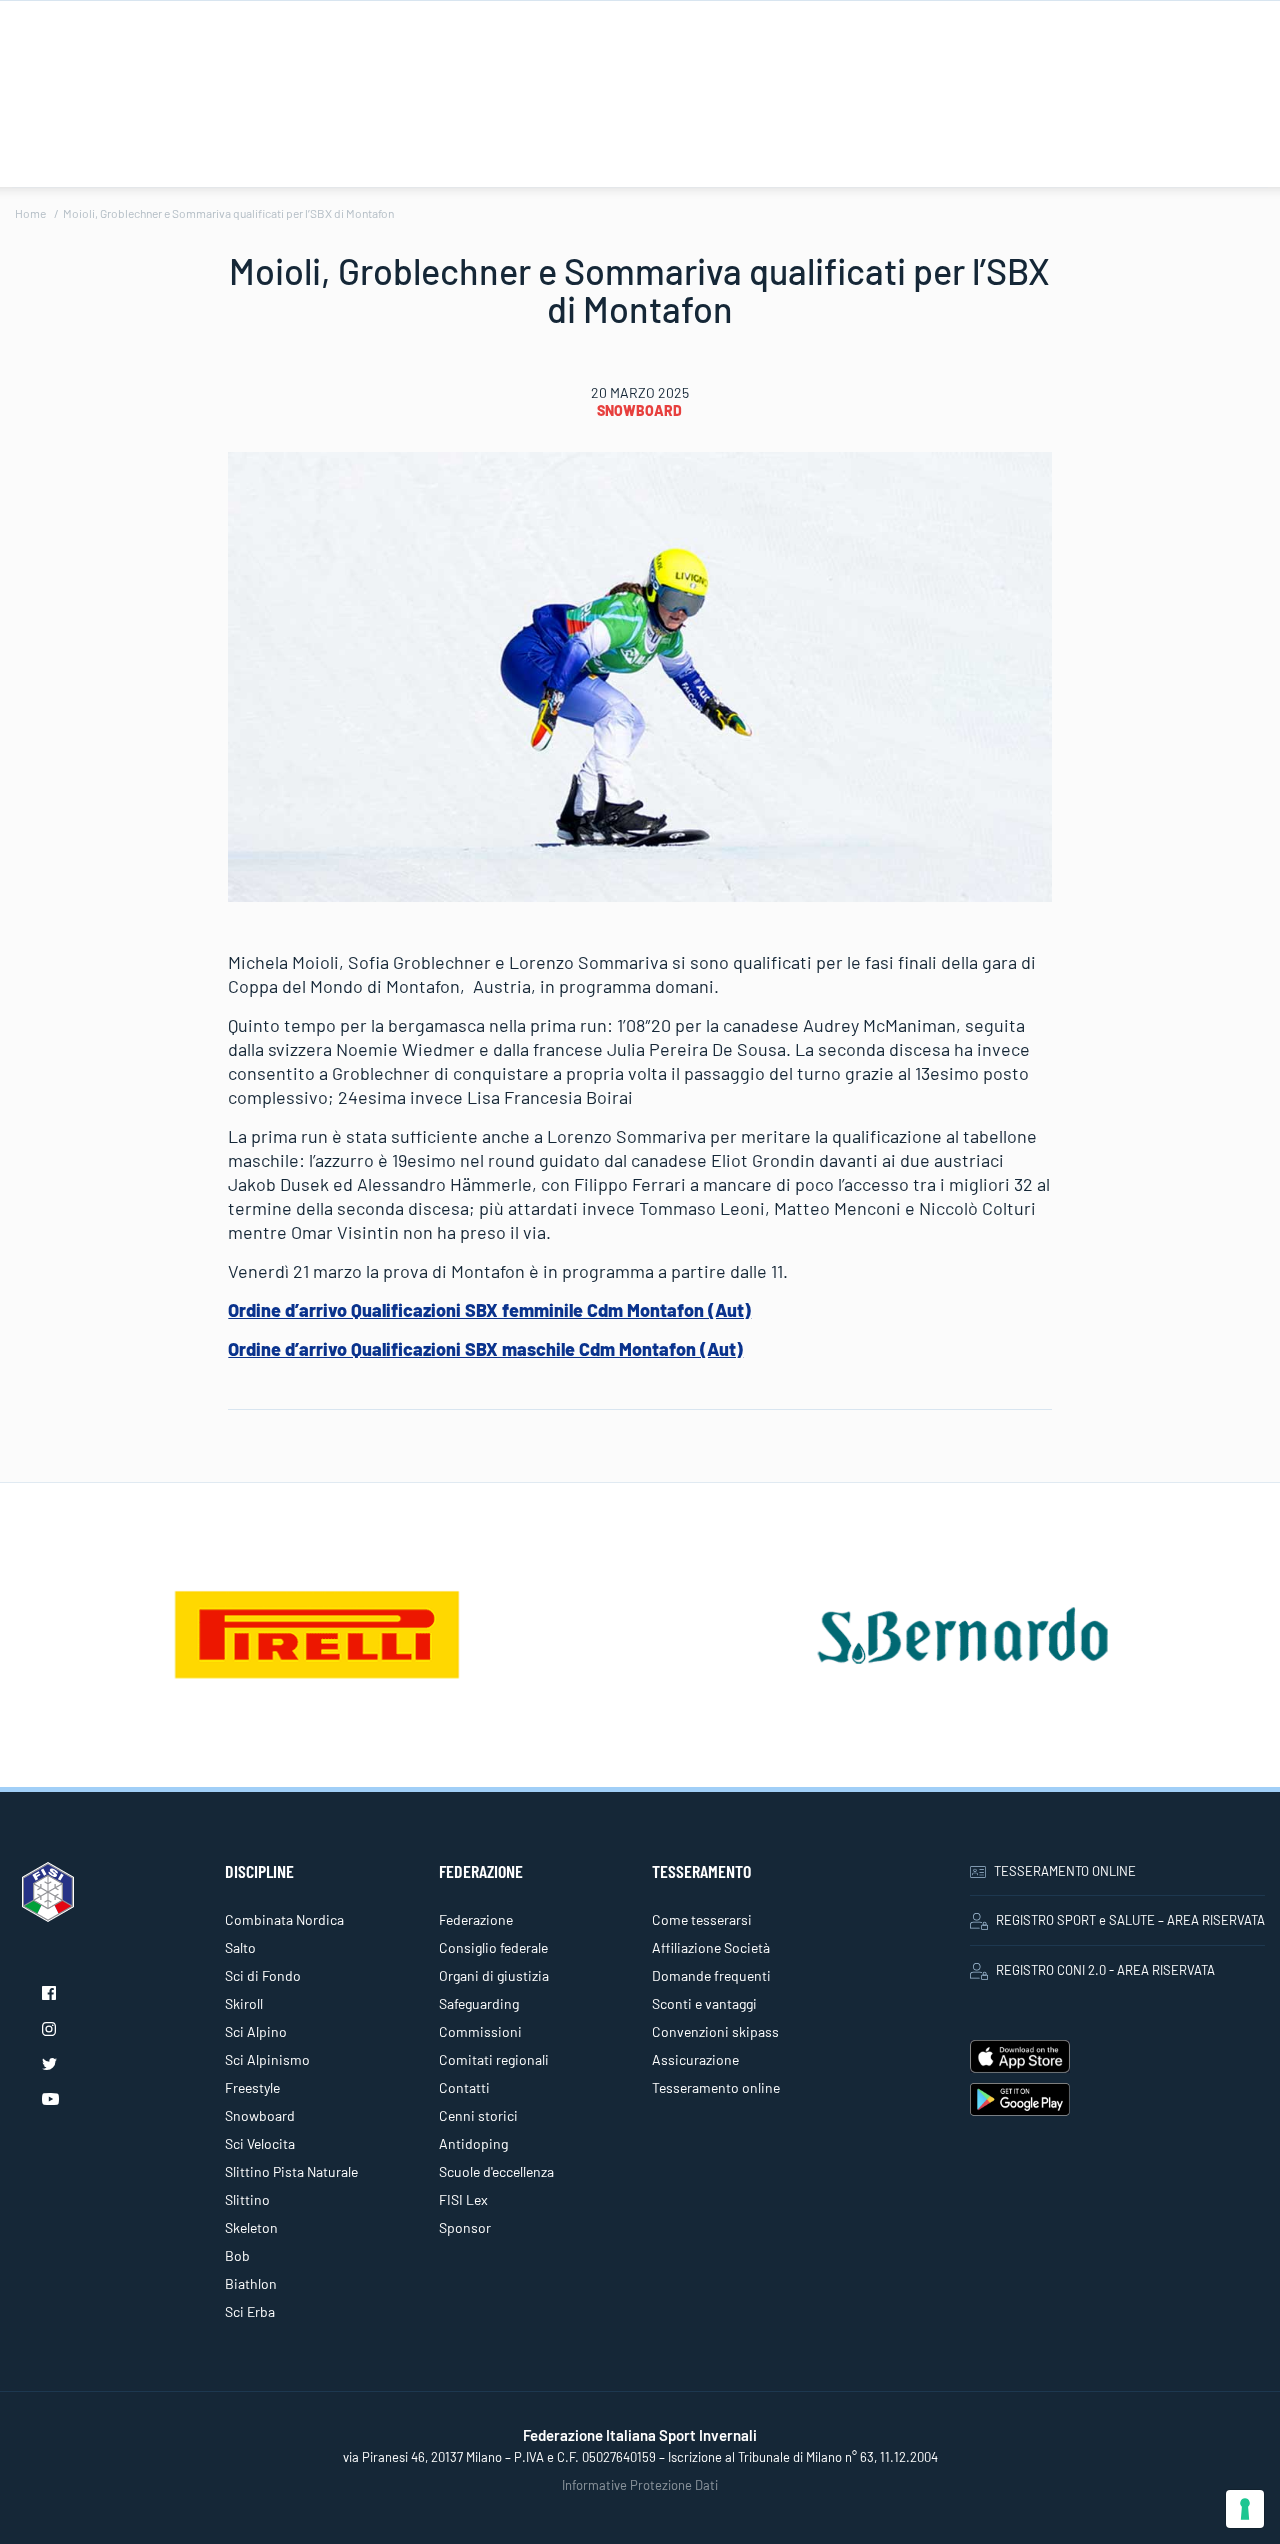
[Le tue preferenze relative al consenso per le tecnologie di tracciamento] (1245, 2509)
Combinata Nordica (284, 1919)
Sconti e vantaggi (704, 2003)
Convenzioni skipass (715, 2031)
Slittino (247, 2199)
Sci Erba (250, 2311)
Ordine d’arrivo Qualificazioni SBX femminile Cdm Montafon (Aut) (489, 1310)
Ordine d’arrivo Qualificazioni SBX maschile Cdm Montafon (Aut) (485, 1349)
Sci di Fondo (263, 1975)
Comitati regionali (494, 2059)
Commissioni (480, 2031)
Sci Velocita (260, 2143)
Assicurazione (695, 2059)
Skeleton (251, 2227)
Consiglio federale (493, 1947)
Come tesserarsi (702, 1919)
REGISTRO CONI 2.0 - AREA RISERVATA (1105, 1970)
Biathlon (251, 2283)
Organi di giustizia (494, 1975)
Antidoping (473, 2143)
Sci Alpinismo (267, 2059)
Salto (240, 1947)
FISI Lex (463, 2199)
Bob (237, 2255)
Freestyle (252, 2087)
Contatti (464, 2087)
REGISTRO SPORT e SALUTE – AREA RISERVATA (1130, 1920)
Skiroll (244, 2003)
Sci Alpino (256, 2031)
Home (30, 213)
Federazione (476, 1919)
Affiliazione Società (711, 1947)
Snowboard (639, 410)
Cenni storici (478, 2115)
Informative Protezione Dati (640, 2485)
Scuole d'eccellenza (496, 2171)
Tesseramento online (716, 2087)
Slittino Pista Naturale (291, 2171)
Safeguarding (479, 2003)
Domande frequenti (711, 1975)
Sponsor (465, 2227)
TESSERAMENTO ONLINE (1065, 1871)
